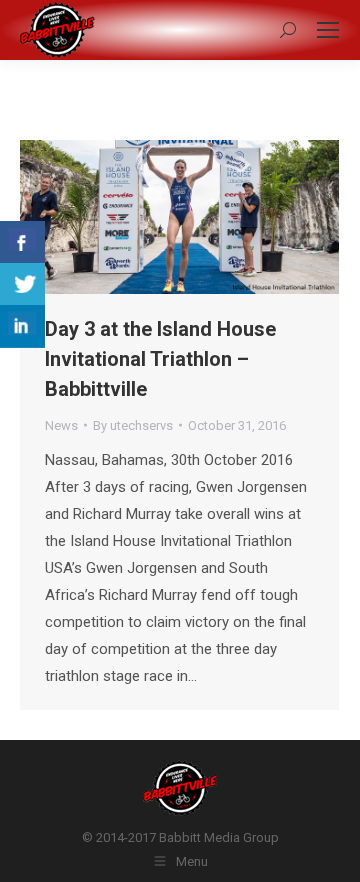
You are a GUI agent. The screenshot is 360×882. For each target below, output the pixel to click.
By (133, 425)
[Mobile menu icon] (328, 30)
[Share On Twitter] (22, 284)
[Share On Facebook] (22, 242)
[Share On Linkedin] (22, 326)
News (61, 425)
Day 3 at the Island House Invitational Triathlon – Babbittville (160, 359)
